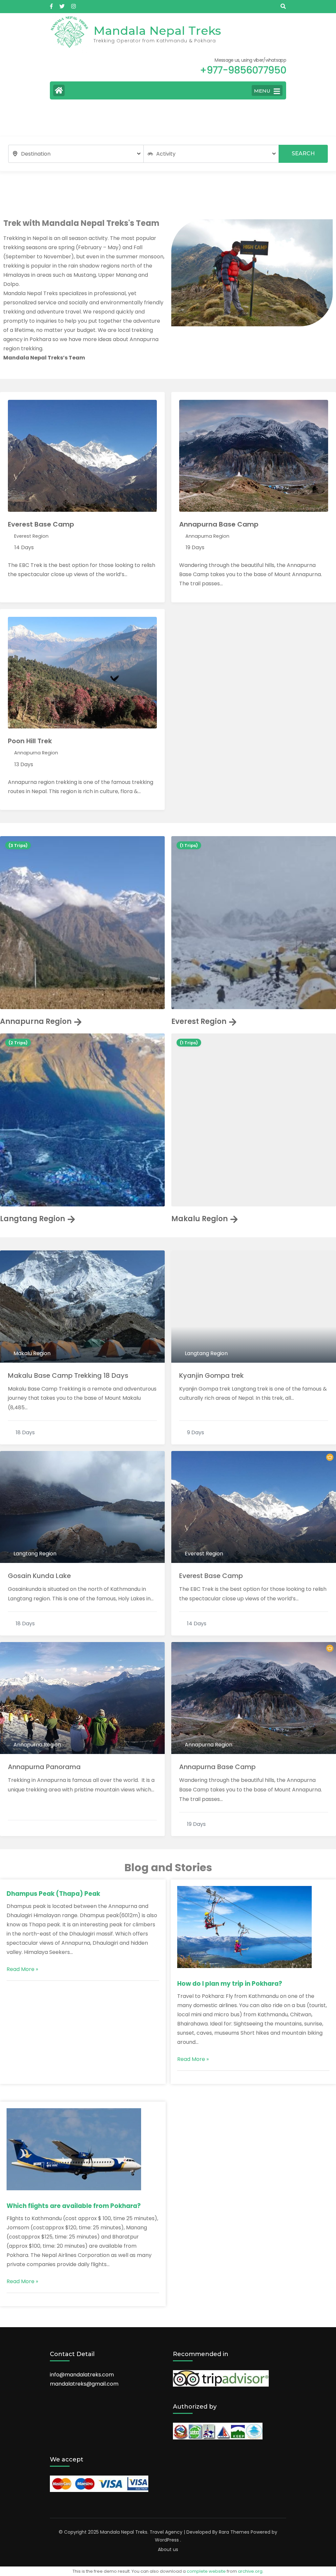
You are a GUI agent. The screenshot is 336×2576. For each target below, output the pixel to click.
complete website (206, 2571)
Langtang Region (32, 1219)
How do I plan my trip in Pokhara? (230, 1984)
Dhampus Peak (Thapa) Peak (53, 1894)
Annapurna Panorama (44, 1767)
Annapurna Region (207, 536)
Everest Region (31, 536)
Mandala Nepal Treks (157, 31)
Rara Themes (234, 2532)
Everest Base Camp (41, 524)
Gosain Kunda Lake (39, 1576)
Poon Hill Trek (30, 741)
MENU (262, 91)
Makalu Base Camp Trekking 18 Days (68, 1375)
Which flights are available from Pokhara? (74, 2206)
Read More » (22, 1969)
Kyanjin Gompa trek (211, 1375)
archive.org (250, 2571)
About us (168, 2549)
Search (303, 153)
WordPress (167, 2540)
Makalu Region (199, 1219)
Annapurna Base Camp (219, 524)
